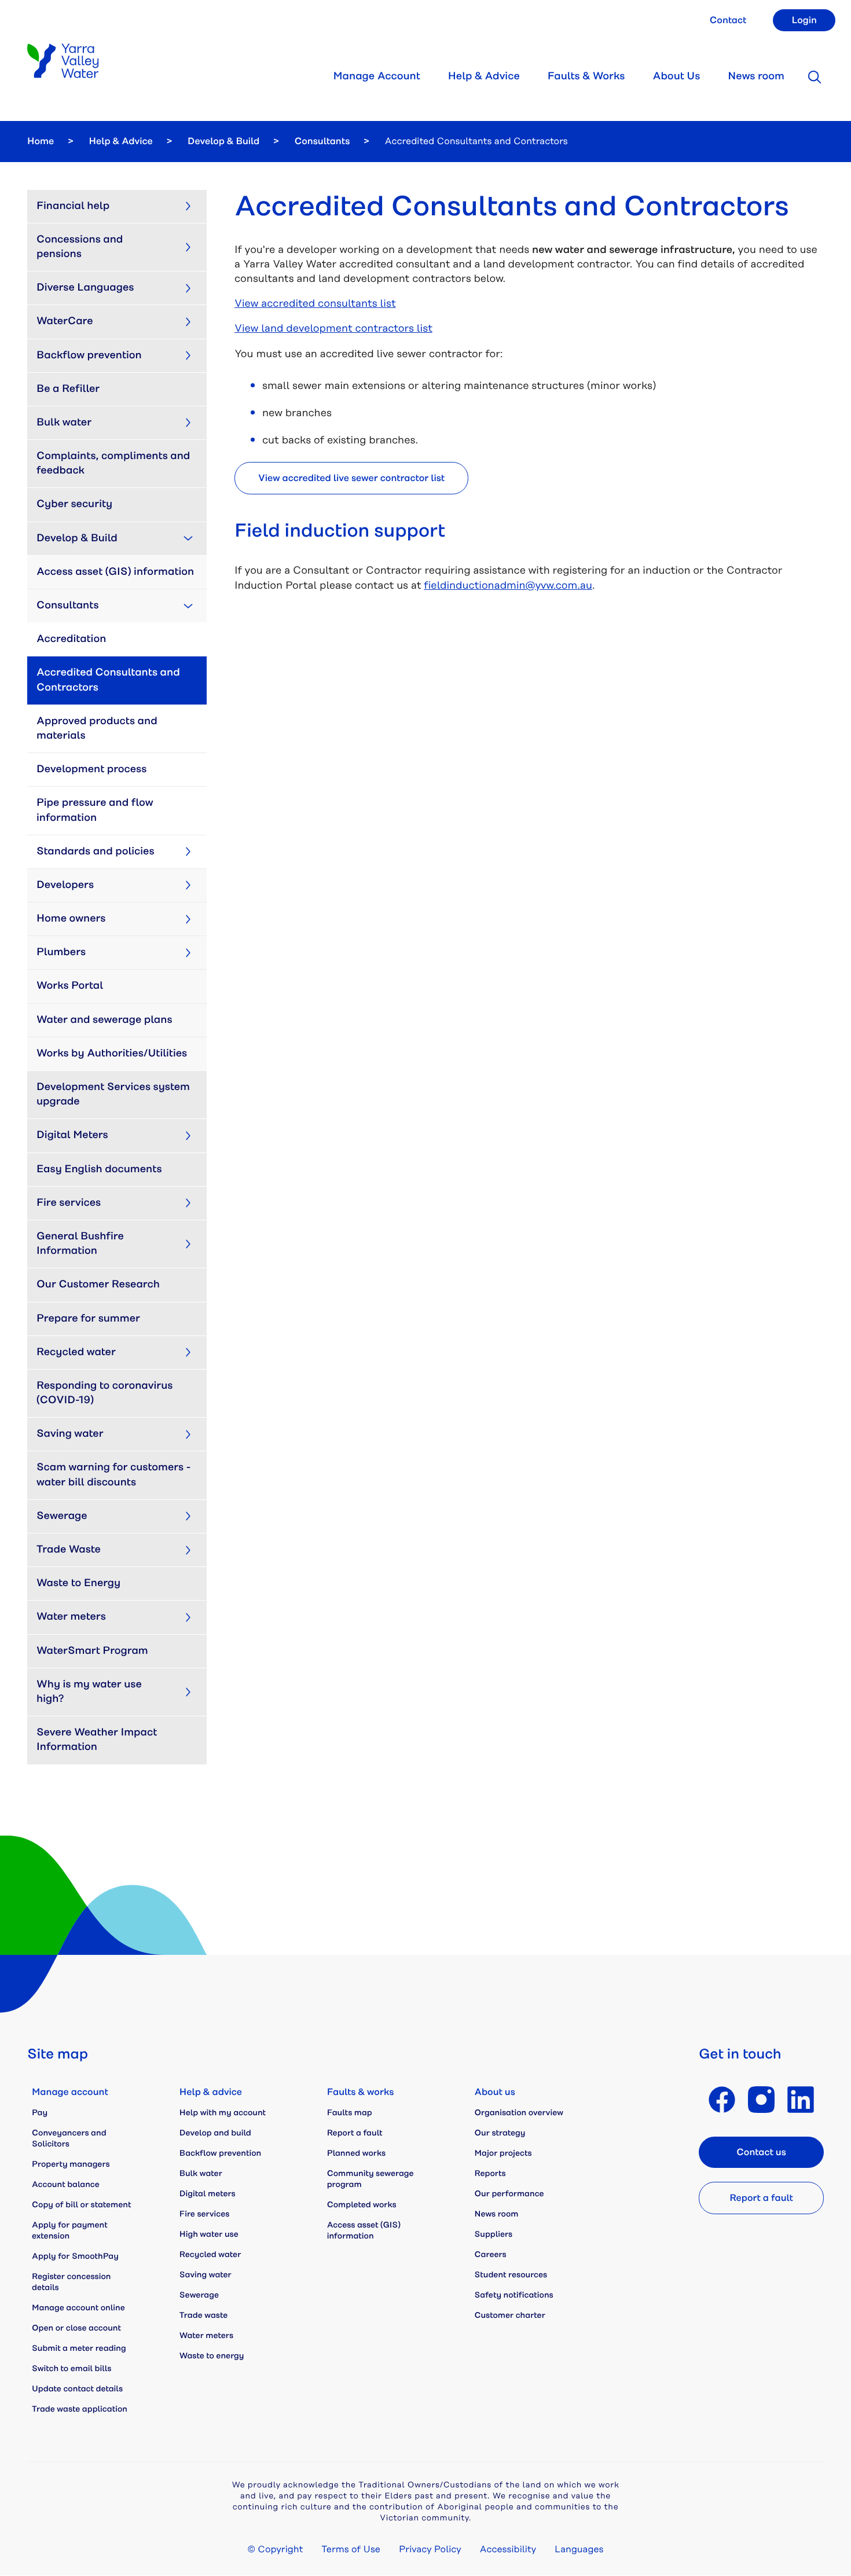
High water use (209, 2234)
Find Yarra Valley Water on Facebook (722, 2100)
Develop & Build (223, 141)
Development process (91, 769)
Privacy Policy (430, 2549)
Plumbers (61, 952)
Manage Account (376, 76)
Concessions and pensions (81, 247)
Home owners (71, 919)
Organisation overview (519, 2113)
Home (41, 141)
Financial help (73, 206)
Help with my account (223, 2113)
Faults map (350, 2113)
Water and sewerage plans (104, 1020)
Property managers (71, 2164)
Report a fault (355, 2133)
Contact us (761, 2152)
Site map (58, 2054)
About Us (676, 76)
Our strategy (500, 2133)
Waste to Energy (78, 1583)
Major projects (503, 2153)
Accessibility (508, 2549)
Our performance (509, 2194)
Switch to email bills (71, 2369)
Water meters (71, 1617)
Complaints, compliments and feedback (115, 463)
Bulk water (64, 423)
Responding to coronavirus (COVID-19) (106, 1393)
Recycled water (76, 1352)
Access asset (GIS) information (115, 572)
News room (756, 76)
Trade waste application (80, 2409)
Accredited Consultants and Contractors (109, 680)
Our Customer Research (98, 1285)
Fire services (69, 1203)
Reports (490, 2174)
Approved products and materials (98, 729)
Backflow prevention (89, 355)
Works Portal (70, 986)
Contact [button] (728, 20)
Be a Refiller (68, 389)
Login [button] (804, 20)
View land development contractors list (333, 329)
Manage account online (78, 2308)
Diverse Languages (85, 288)
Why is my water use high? (90, 1692)
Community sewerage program (371, 2179)
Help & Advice (484, 76)
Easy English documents (99, 1169)
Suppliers (494, 2234)
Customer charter (510, 2316)
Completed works (362, 2205)
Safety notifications (514, 2295)
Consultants (322, 141)
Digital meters (208, 2194)
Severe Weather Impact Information (98, 1740)
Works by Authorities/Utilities (112, 1054)
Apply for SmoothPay (75, 2256)
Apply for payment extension (70, 2231)
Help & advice (211, 2092)
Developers (65, 885)
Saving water (70, 1434)
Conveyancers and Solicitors (69, 2139)
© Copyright (276, 2549)
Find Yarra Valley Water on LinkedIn (801, 2100)
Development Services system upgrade (114, 1094)
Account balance (66, 2185)
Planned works (356, 2153)
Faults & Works (586, 76)
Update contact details (77, 2389)
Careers (491, 2255)
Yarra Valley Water (63, 61)
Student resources (511, 2275)
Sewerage (62, 1516)
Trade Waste (69, 1550)
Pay (40, 2113)
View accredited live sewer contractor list (351, 478)
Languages (579, 2549)
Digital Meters (72, 1135)
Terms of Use (351, 2549)
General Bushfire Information (81, 1244)
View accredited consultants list (315, 304)
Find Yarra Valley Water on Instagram (761, 2100)
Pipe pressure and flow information (96, 810)
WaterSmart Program (92, 1651)
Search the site (815, 77)
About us (495, 2092)
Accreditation (71, 639)
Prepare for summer (88, 1319)
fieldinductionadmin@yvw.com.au (508, 586)
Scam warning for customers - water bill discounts (115, 1475)
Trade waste (203, 2316)
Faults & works (361, 2092)
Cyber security (74, 504)
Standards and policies (96, 852)
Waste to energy (212, 2356)
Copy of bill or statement (81, 2205)
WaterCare (65, 321)
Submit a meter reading (79, 2349)
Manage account (70, 2092)
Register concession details (71, 2282)
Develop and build (215, 2133)
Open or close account (76, 2328)
